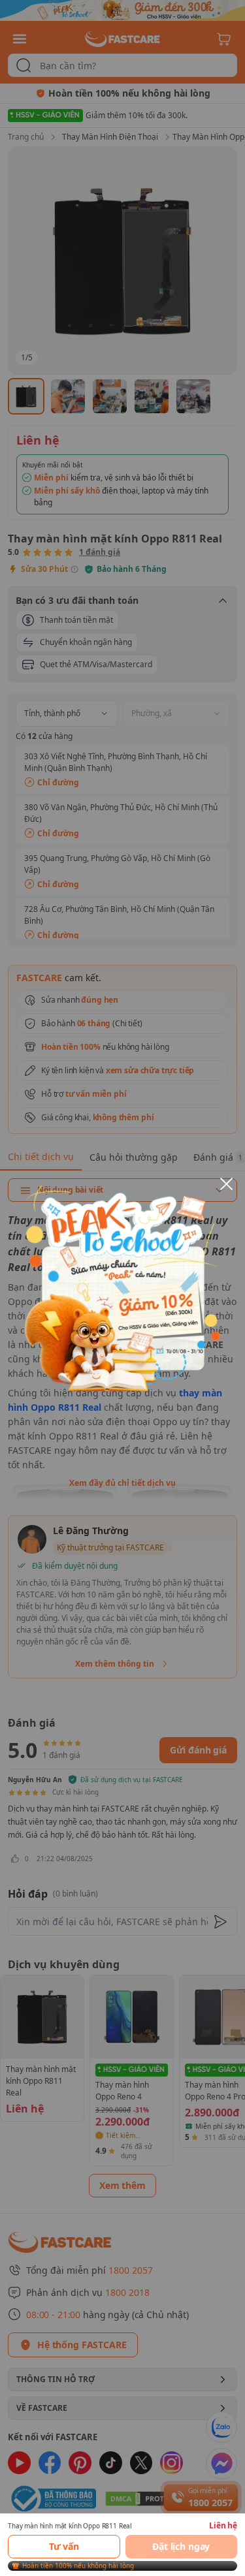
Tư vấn (64, 2546)
